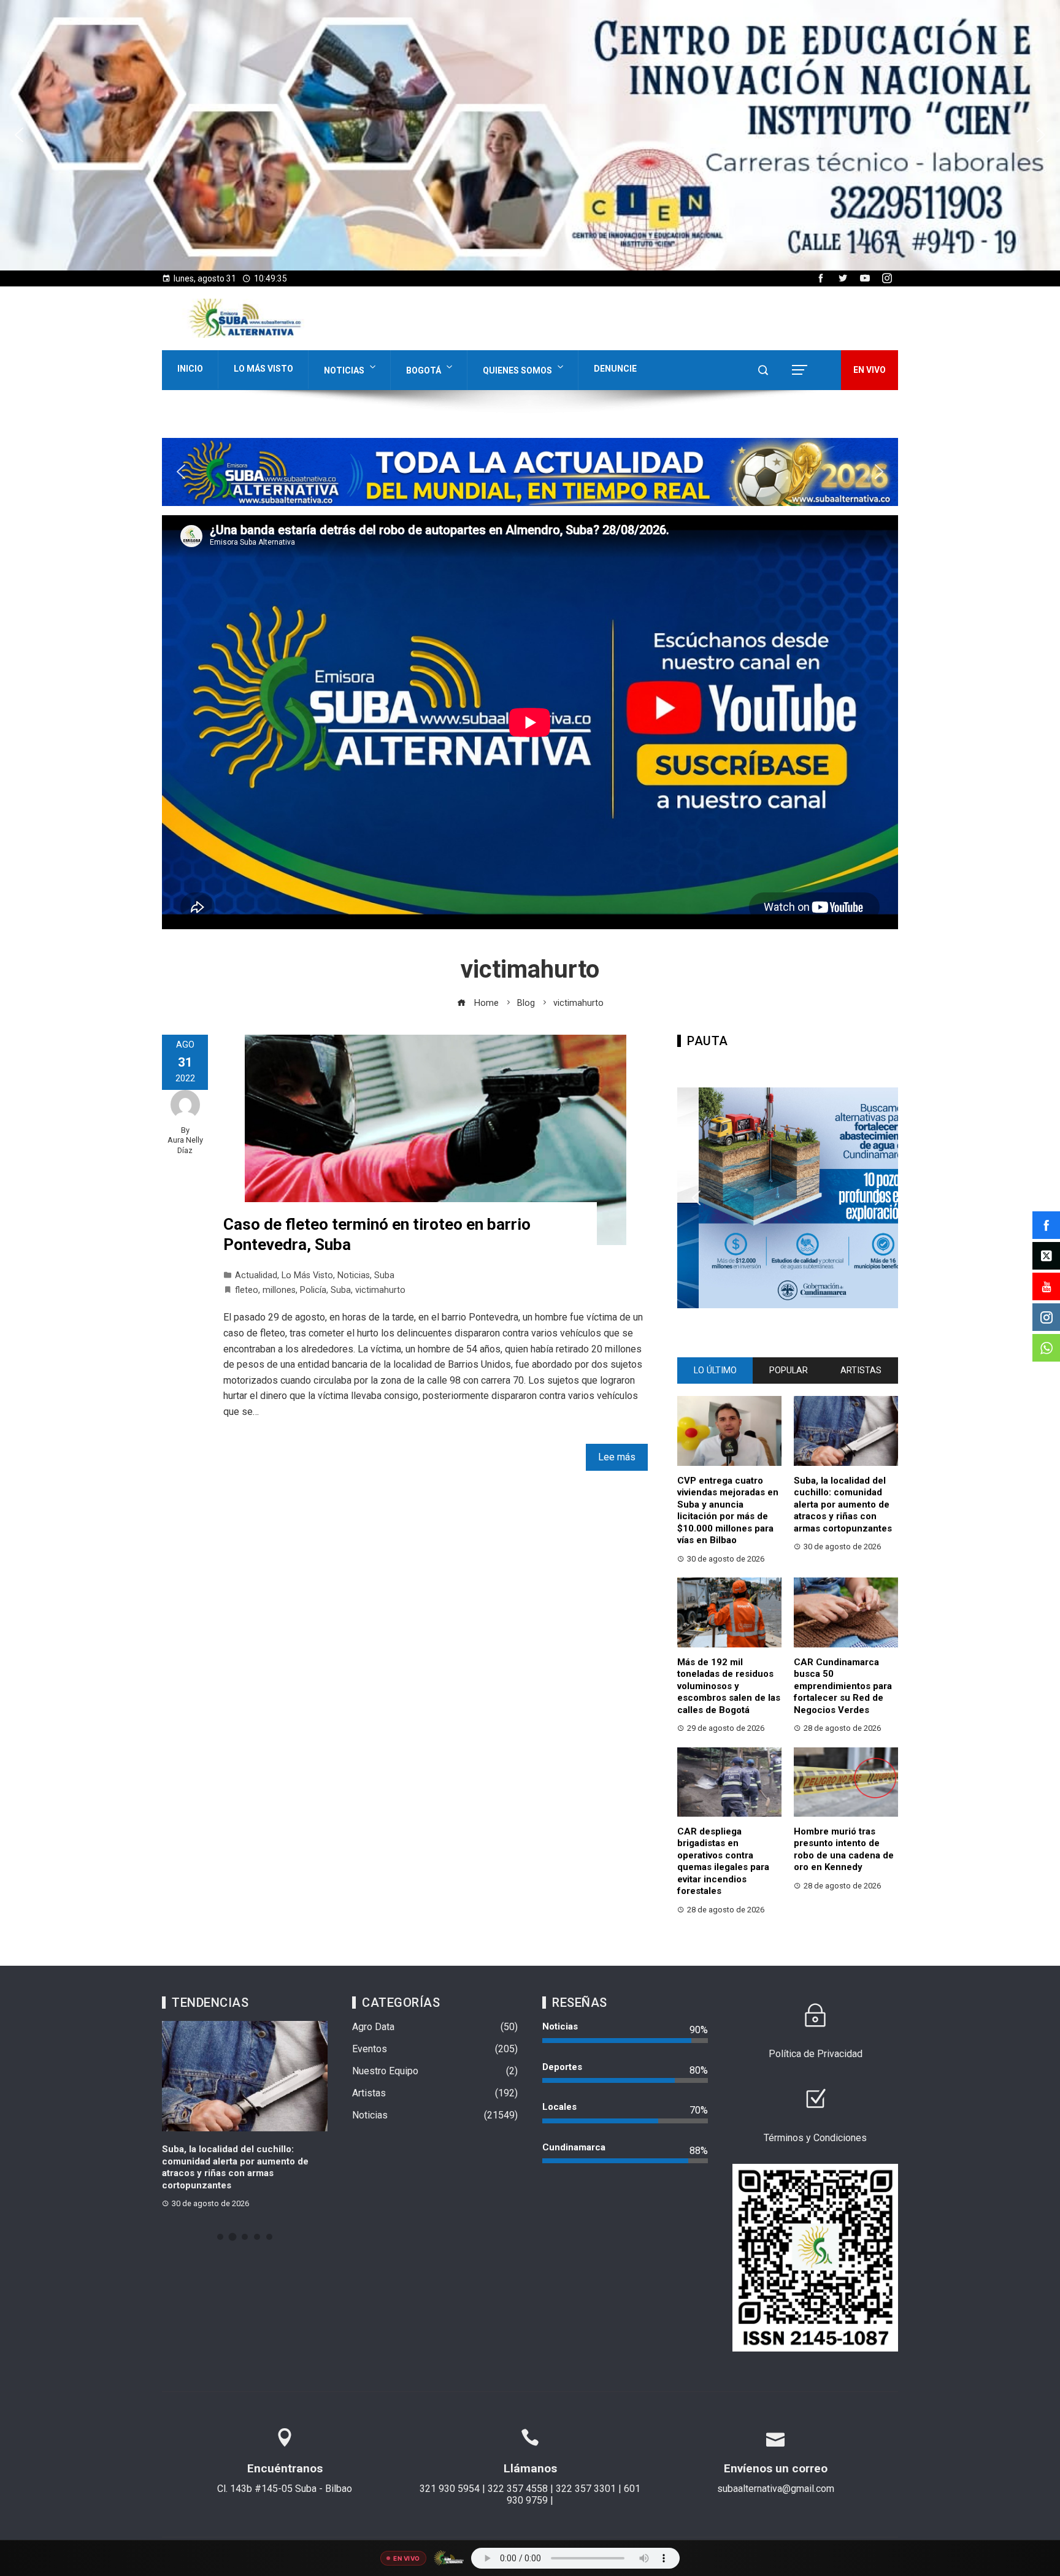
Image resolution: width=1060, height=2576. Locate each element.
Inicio (190, 369)
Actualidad (256, 1275)
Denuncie (615, 369)
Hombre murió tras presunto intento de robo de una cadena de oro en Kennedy (844, 1850)
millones (279, 1290)
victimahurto (380, 1290)
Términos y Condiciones (815, 2138)
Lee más (617, 1457)
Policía (313, 1290)
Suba (384, 1275)
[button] (530, 135)
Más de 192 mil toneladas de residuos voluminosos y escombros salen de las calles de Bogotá (729, 1686)
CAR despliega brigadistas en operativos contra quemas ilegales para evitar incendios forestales (723, 1861)
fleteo (247, 1290)
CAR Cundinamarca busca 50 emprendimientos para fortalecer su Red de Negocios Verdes (843, 1686)
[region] (530, 135)
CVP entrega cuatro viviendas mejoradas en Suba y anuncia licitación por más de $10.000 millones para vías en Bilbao (728, 1511)
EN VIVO (870, 370)
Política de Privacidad (816, 2054)
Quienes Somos (517, 370)
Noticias (344, 370)
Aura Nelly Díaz (185, 1145)
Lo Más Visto (263, 369)
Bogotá (424, 370)
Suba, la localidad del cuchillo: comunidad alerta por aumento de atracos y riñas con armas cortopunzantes (843, 1505)
